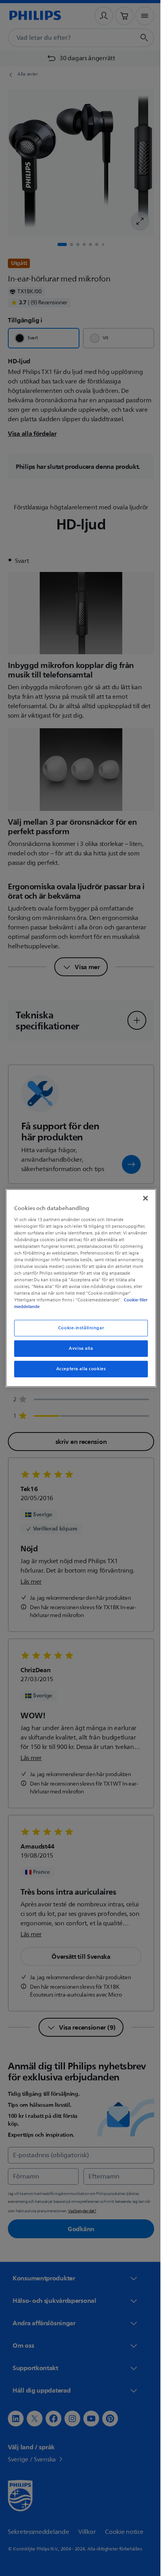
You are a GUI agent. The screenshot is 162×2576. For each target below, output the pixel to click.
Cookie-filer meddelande (86, 1307)
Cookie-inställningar (78, 1328)
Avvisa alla (78, 1348)
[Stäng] (141, 1198)
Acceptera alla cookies (78, 1369)
